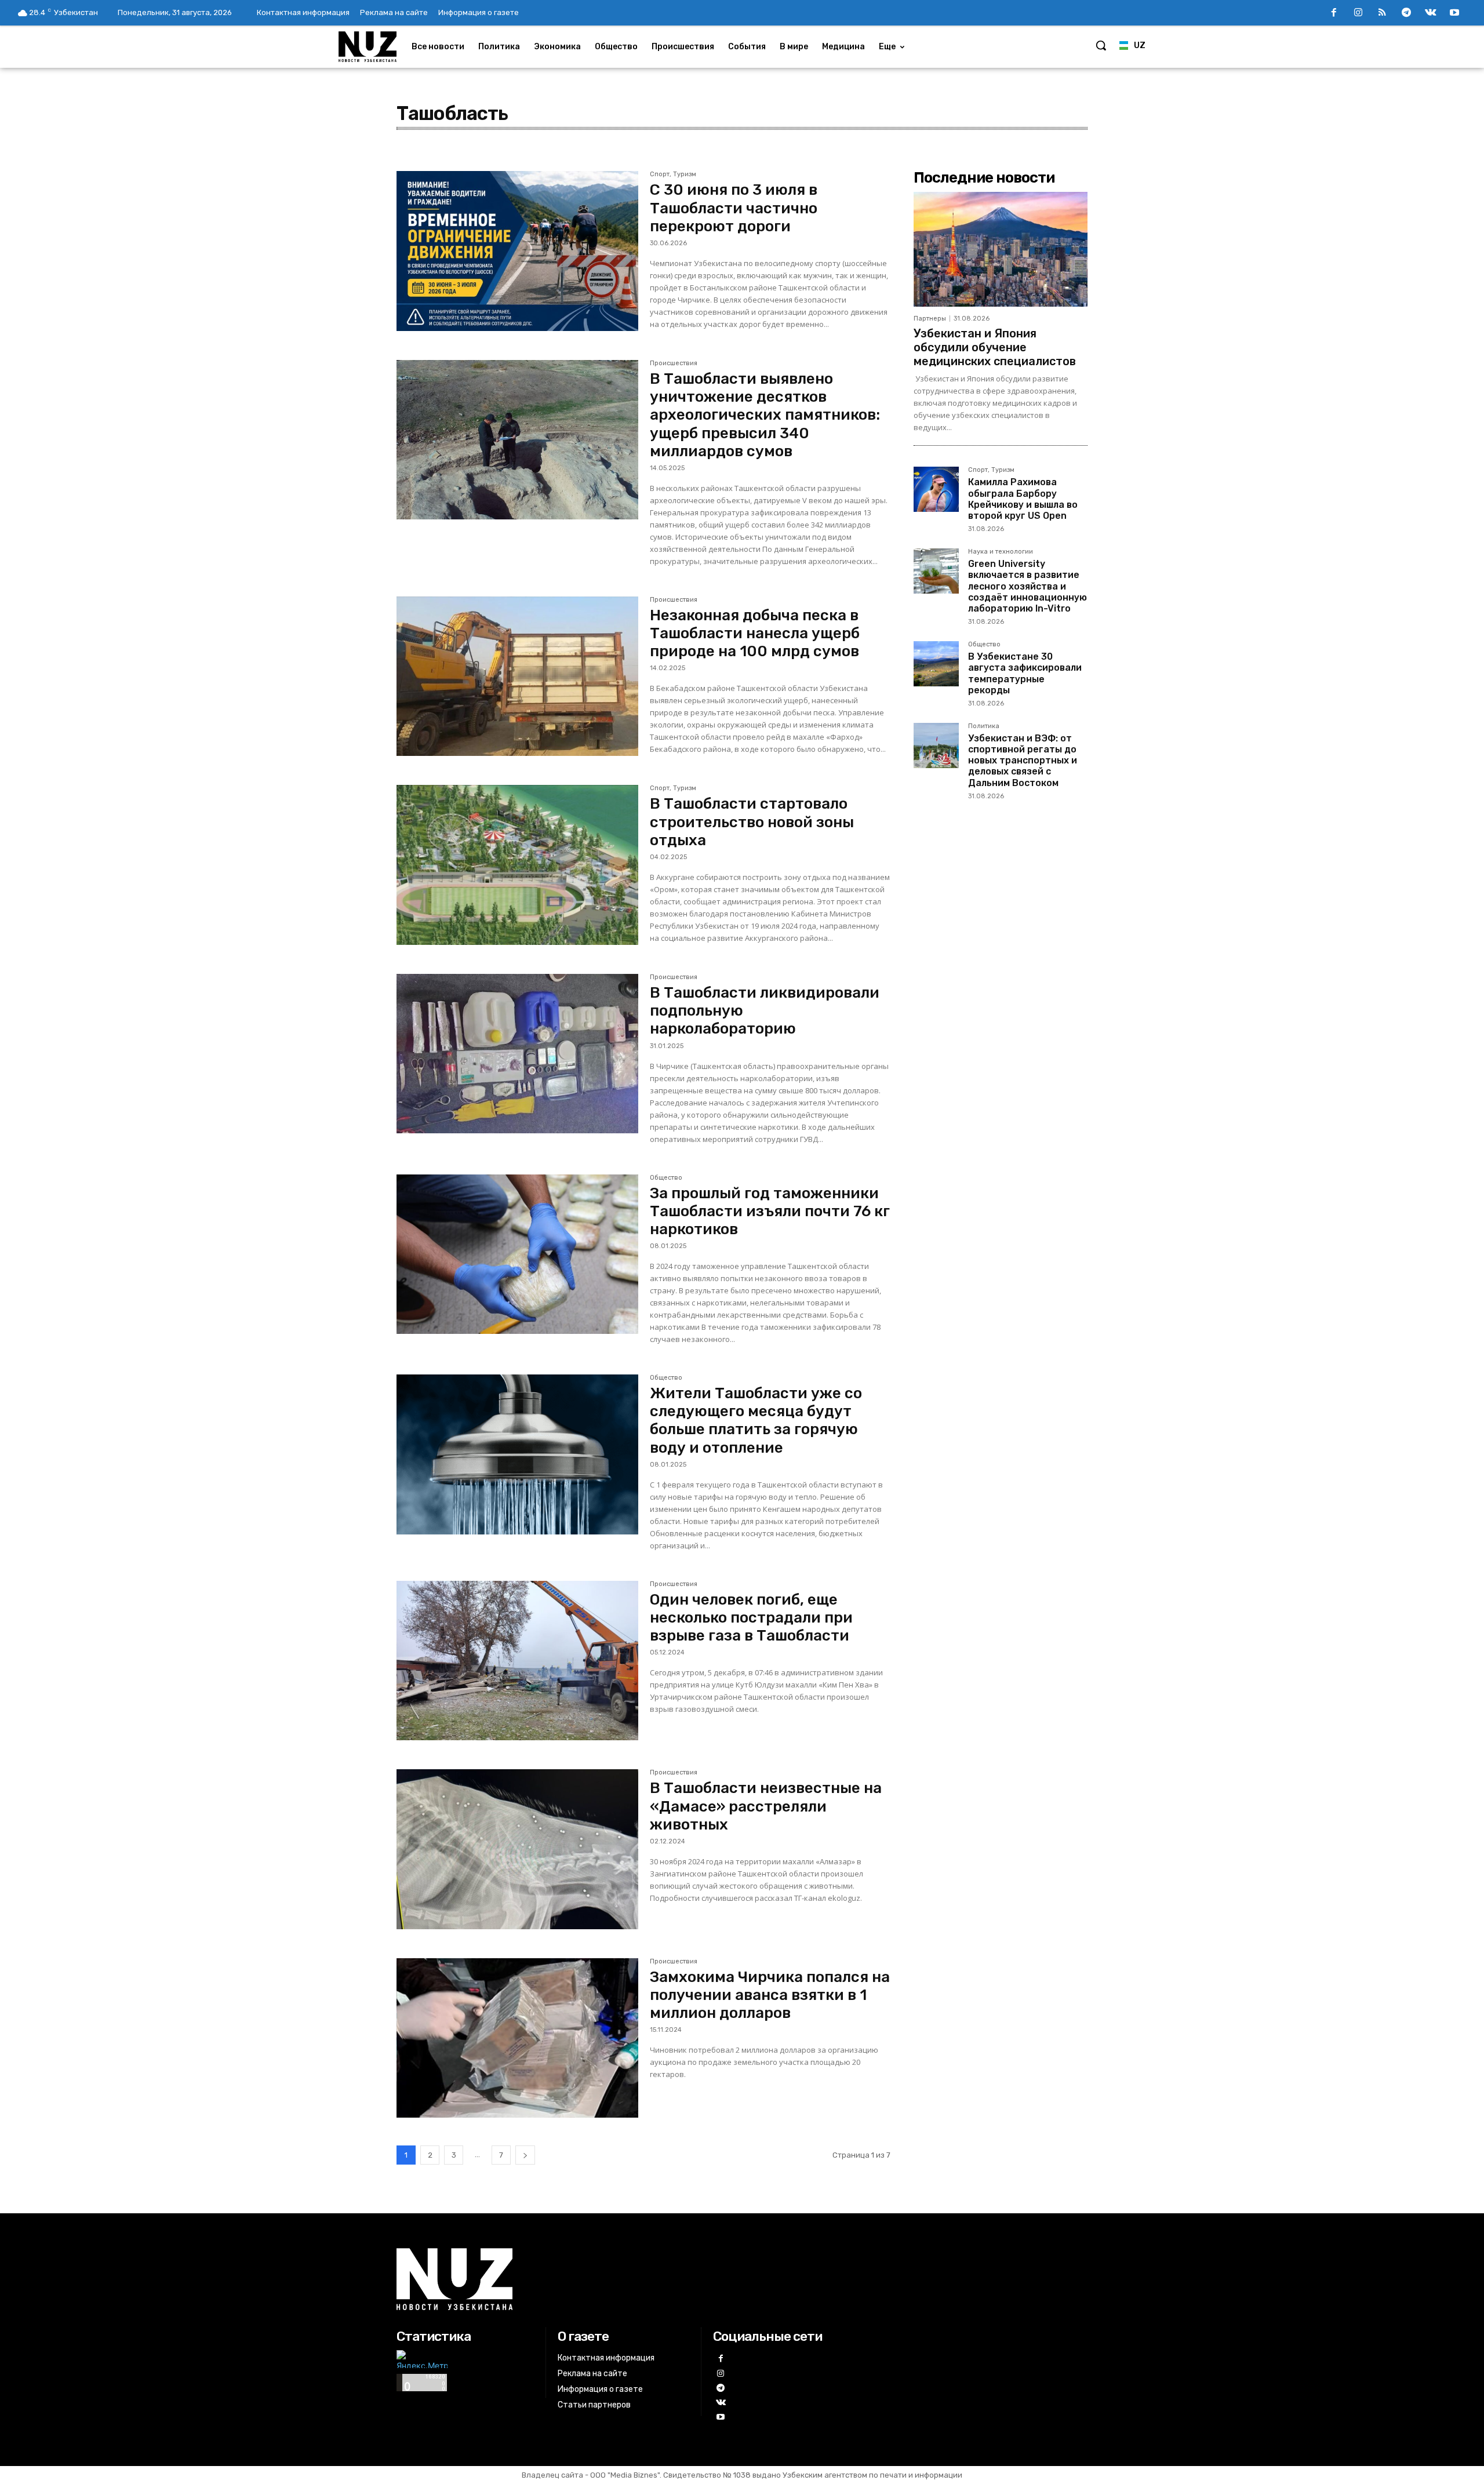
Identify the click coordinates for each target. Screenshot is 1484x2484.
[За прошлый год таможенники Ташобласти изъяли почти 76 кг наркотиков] (517, 1254)
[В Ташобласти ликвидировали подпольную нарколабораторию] (517, 1054)
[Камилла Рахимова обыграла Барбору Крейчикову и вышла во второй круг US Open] (936, 489)
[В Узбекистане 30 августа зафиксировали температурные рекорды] (936, 664)
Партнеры (930, 319)
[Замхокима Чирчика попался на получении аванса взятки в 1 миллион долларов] (517, 2038)
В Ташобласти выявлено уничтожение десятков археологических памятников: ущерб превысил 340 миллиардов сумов (765, 415)
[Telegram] (1406, 13)
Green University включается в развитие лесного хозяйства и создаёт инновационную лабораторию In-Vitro (1027, 586)
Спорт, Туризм (673, 174)
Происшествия (674, 363)
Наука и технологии (1001, 552)
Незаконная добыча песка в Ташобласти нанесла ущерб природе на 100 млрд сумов (755, 633)
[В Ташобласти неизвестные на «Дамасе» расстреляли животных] (517, 1849)
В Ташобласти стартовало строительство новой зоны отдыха (752, 822)
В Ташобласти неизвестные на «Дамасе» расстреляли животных (766, 1806)
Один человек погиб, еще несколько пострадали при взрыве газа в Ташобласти (751, 1618)
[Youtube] (1454, 13)
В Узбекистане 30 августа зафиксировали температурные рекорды (1025, 673)
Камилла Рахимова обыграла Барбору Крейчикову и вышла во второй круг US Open (1023, 499)
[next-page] (525, 2155)
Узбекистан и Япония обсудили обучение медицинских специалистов (995, 347)
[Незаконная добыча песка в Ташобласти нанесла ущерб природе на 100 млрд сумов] (517, 677)
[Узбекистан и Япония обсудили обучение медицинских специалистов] (1001, 249)
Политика (984, 726)
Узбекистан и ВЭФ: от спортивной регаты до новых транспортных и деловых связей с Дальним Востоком (1023, 761)
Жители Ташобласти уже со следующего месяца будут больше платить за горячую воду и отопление (756, 1421)
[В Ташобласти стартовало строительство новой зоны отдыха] (517, 865)
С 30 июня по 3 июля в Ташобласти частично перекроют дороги (734, 208)
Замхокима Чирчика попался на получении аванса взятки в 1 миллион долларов (770, 1995)
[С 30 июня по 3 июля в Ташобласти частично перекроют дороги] (517, 251)
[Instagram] (1358, 13)
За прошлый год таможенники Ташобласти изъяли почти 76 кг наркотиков (770, 1211)
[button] (1101, 45)
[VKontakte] (1431, 13)
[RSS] (1383, 13)
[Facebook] (1334, 13)
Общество (666, 1178)
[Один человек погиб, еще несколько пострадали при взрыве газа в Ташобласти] (517, 1661)
